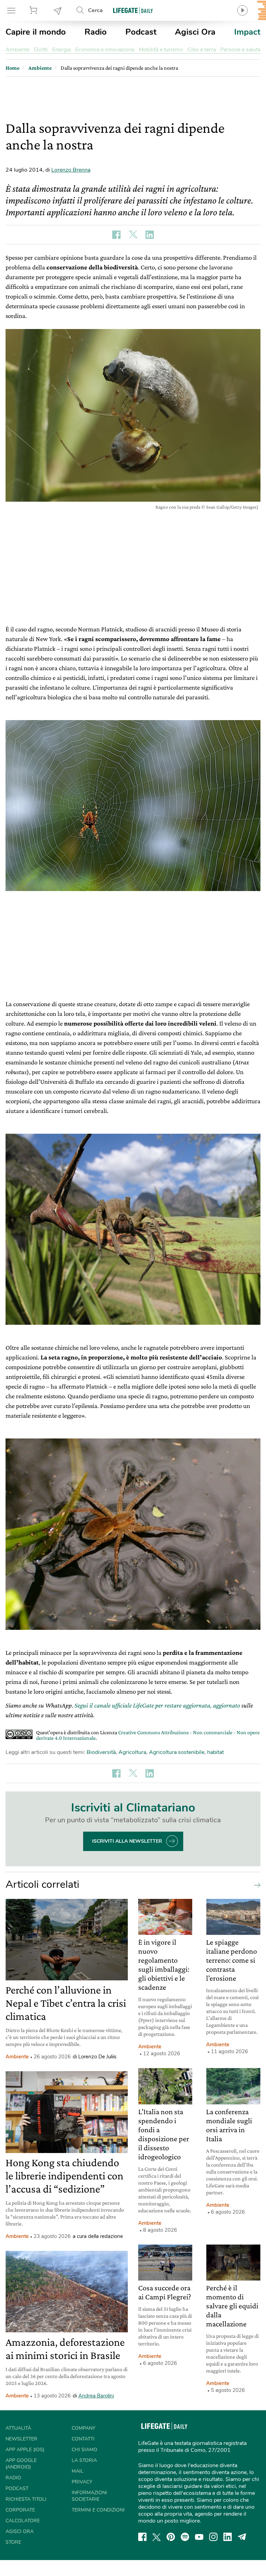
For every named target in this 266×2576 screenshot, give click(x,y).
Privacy (82, 2482)
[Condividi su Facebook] (116, 235)
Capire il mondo (36, 32)
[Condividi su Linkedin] (150, 235)
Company (83, 2428)
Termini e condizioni (98, 2510)
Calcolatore (23, 2521)
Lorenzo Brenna (71, 170)
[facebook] (142, 2537)
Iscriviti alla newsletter (127, 1841)
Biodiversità (101, 1752)
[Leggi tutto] (256, 1885)
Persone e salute (240, 50)
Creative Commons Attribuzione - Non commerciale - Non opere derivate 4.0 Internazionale (148, 1735)
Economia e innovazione (105, 50)
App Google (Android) (21, 2464)
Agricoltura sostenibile (177, 1752)
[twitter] (157, 2537)
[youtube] (199, 2537)
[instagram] (213, 2537)
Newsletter (58, 10)
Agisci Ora (195, 32)
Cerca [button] (95, 10)
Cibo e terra (202, 50)
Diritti (41, 50)
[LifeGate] (133, 10)
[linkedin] (228, 2537)
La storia (84, 2460)
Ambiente (17, 50)
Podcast (141, 32)
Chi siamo (85, 2450)
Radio (96, 32)
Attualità (18, 2428)
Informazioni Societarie (89, 2496)
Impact (247, 32)
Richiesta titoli (26, 2499)
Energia (61, 50)
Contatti (83, 2439)
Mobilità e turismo (161, 50)
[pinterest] (171, 2537)
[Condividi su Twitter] (133, 235)
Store (34, 10)
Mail (78, 2471)
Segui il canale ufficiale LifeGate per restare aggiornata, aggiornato (157, 1705)
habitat (215, 1752)
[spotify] (185, 2537)
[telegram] (242, 2537)
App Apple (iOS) (25, 2450)
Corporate (20, 2510)
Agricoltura (132, 1752)
